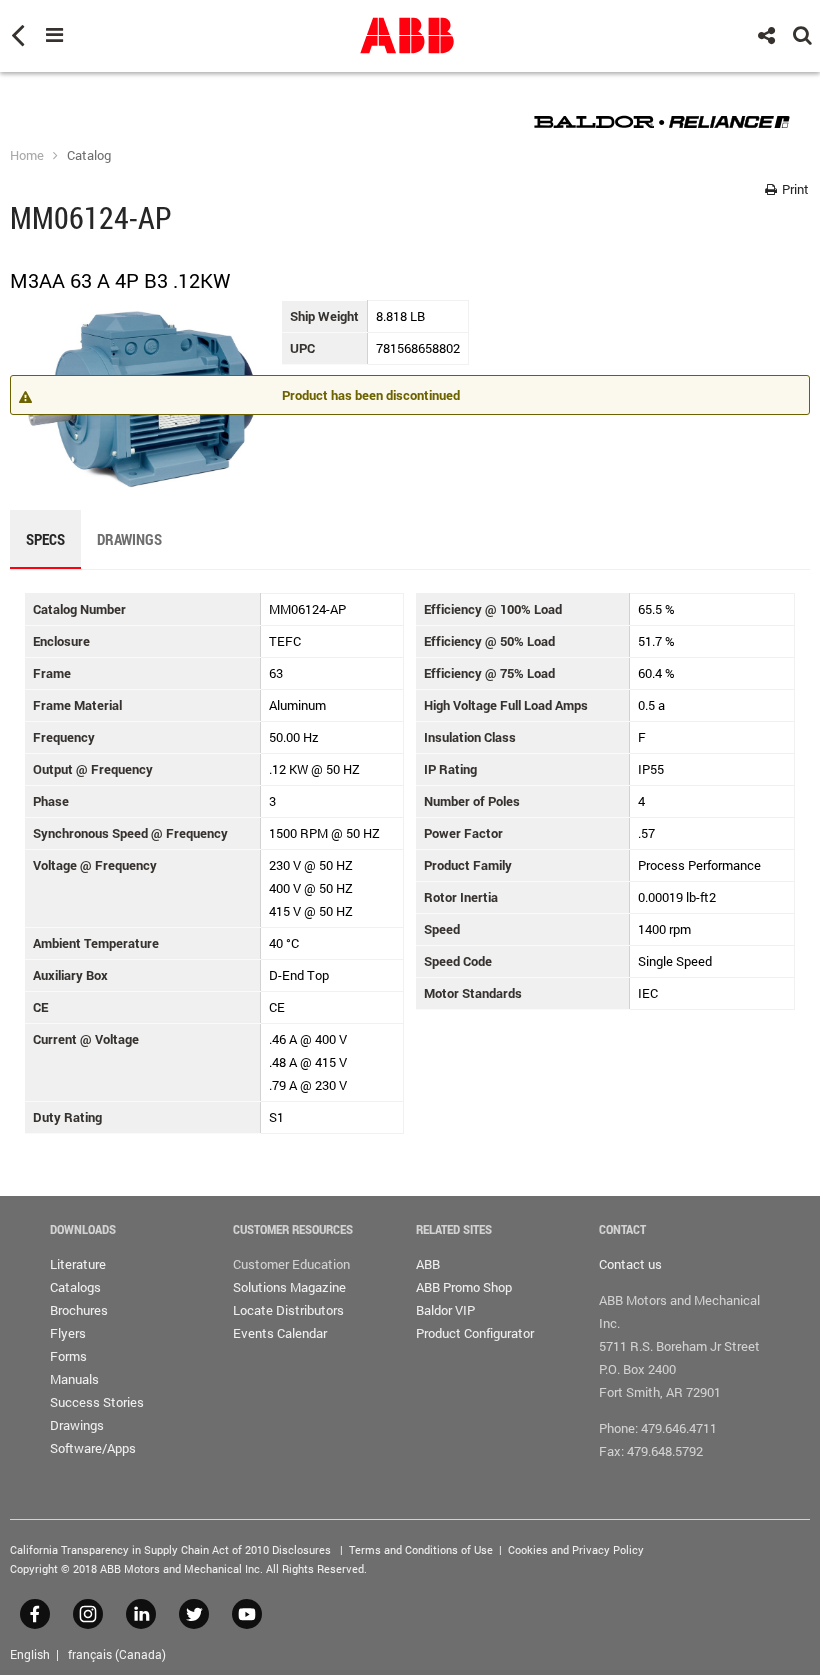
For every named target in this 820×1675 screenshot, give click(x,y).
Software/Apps (93, 1448)
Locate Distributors (288, 1310)
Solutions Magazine (289, 1287)
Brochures (79, 1310)
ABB (428, 1264)
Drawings (77, 1425)
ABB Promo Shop (464, 1287)
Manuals (74, 1379)
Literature (78, 1264)
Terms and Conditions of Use (421, 1549)
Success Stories (97, 1402)
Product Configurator (475, 1333)
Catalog (89, 155)
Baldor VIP (445, 1310)
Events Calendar (280, 1333)
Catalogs (75, 1287)
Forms (68, 1356)
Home (27, 155)
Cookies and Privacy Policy (576, 1549)
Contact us (630, 1264)
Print (794, 189)
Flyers (68, 1333)
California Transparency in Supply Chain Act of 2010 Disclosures (170, 1549)
